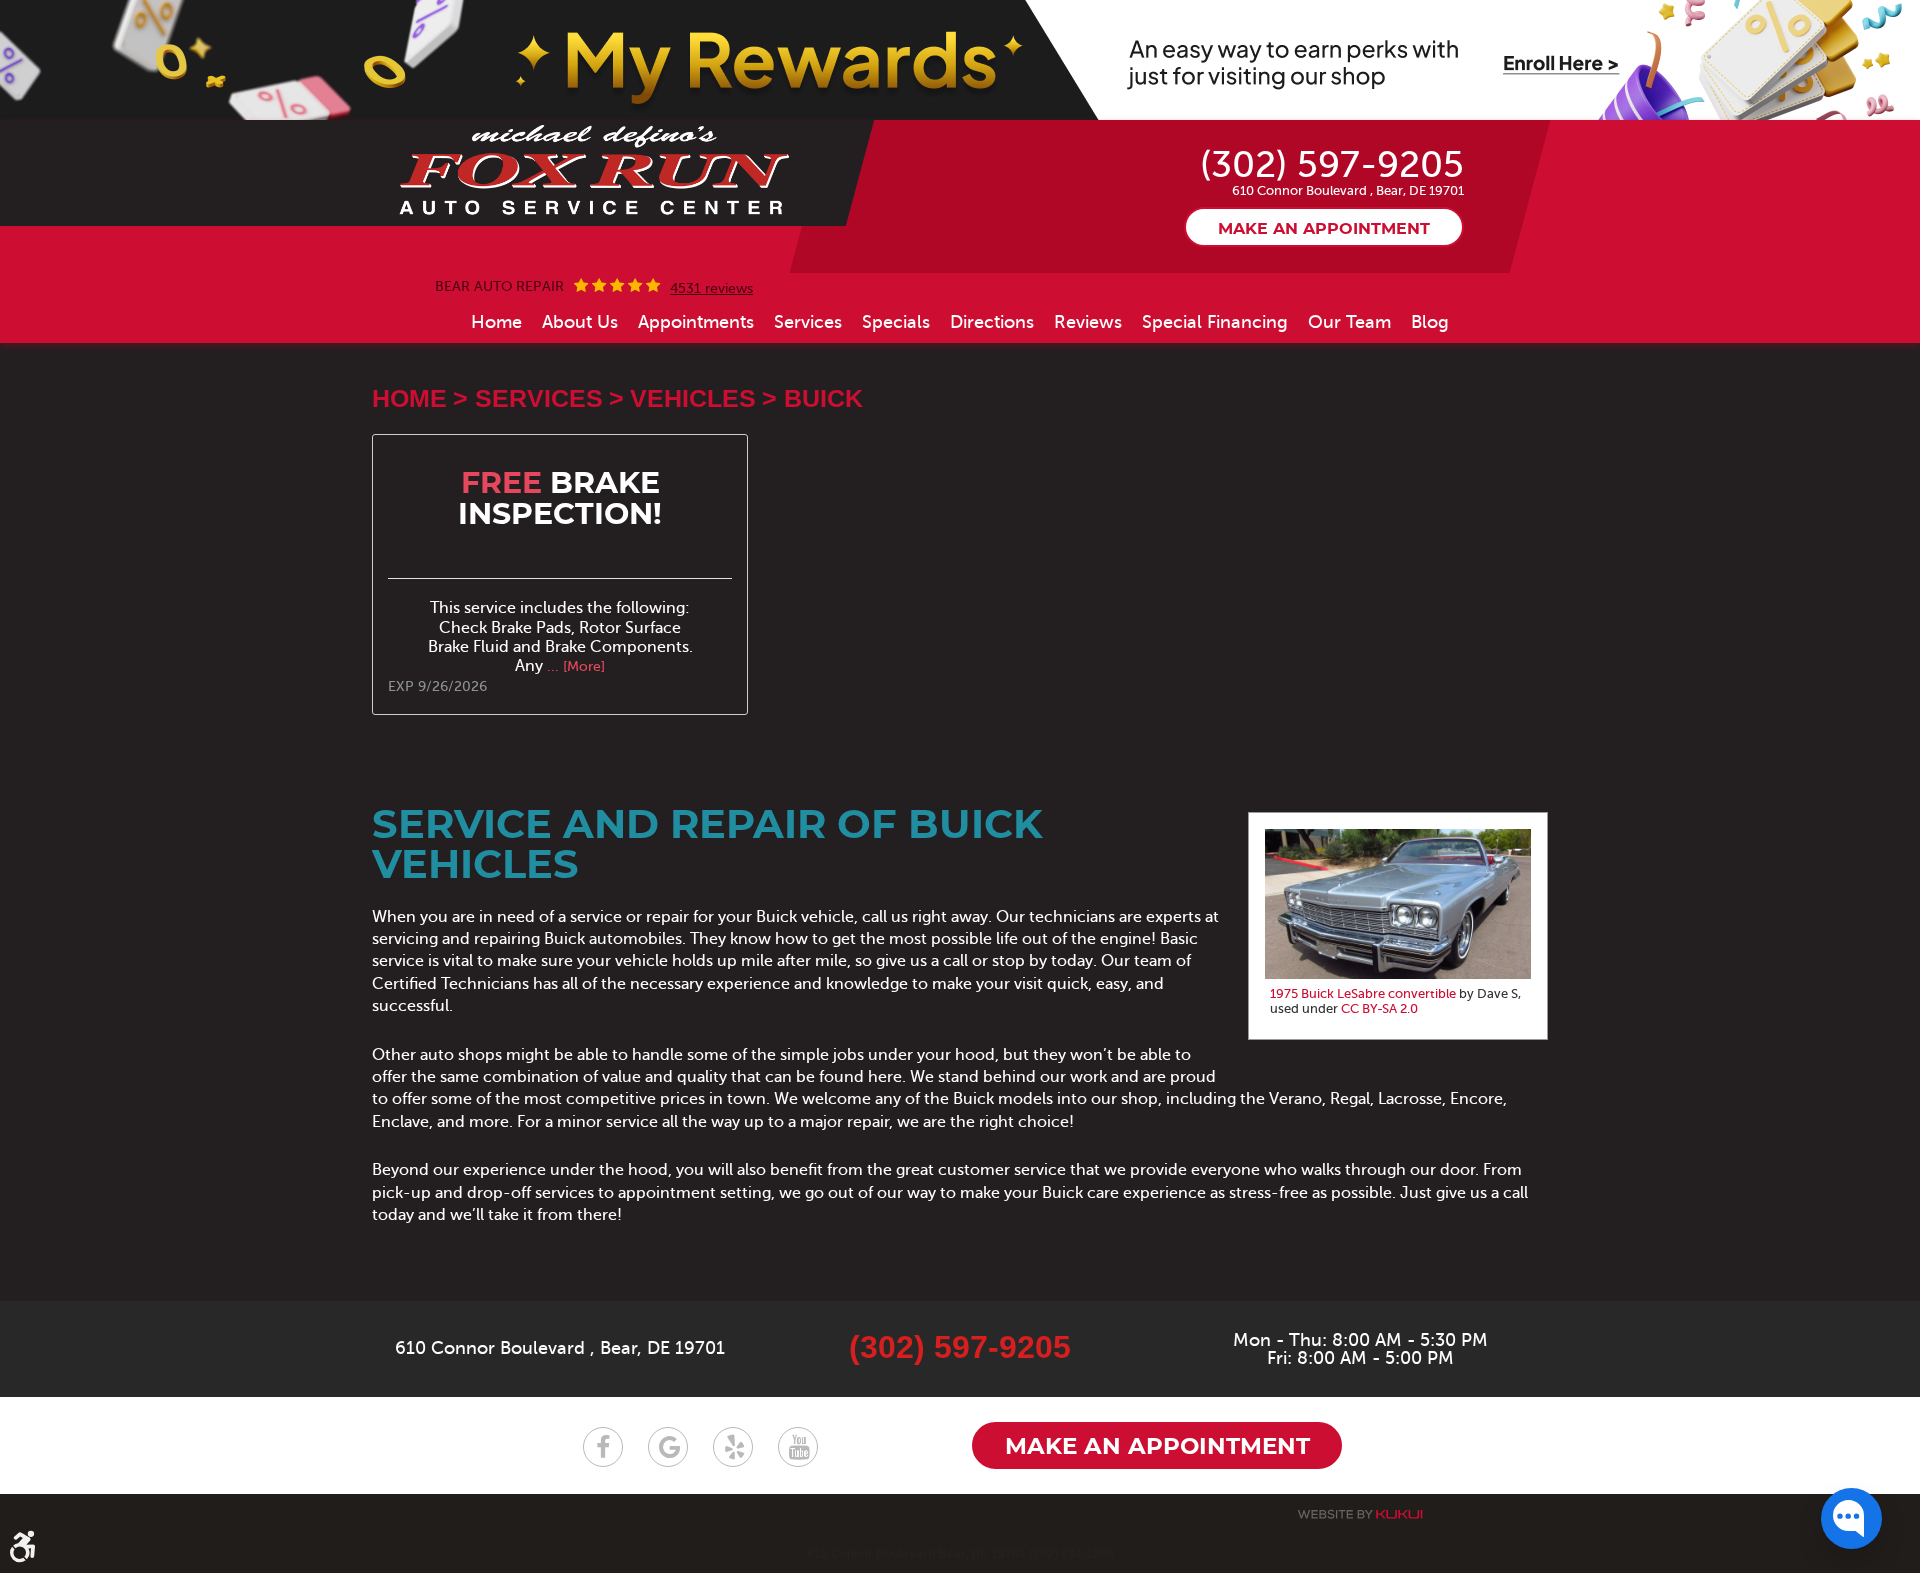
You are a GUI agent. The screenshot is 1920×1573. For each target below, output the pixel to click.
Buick (823, 398)
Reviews (1088, 322)
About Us (580, 322)
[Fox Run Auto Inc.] (595, 171)
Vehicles (693, 398)
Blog (1430, 322)
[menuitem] (496, 322)
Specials (896, 322)
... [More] (574, 666)
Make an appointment (1324, 229)
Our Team (1349, 322)
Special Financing (1215, 322)
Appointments (696, 322)
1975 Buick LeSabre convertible (1363, 994)
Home (496, 322)
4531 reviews (711, 289)
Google (668, 1447)
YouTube (798, 1447)
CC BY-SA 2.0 (1379, 1009)
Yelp (733, 1447)
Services (808, 322)
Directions (992, 322)
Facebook (603, 1447)
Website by (1360, 1514)
